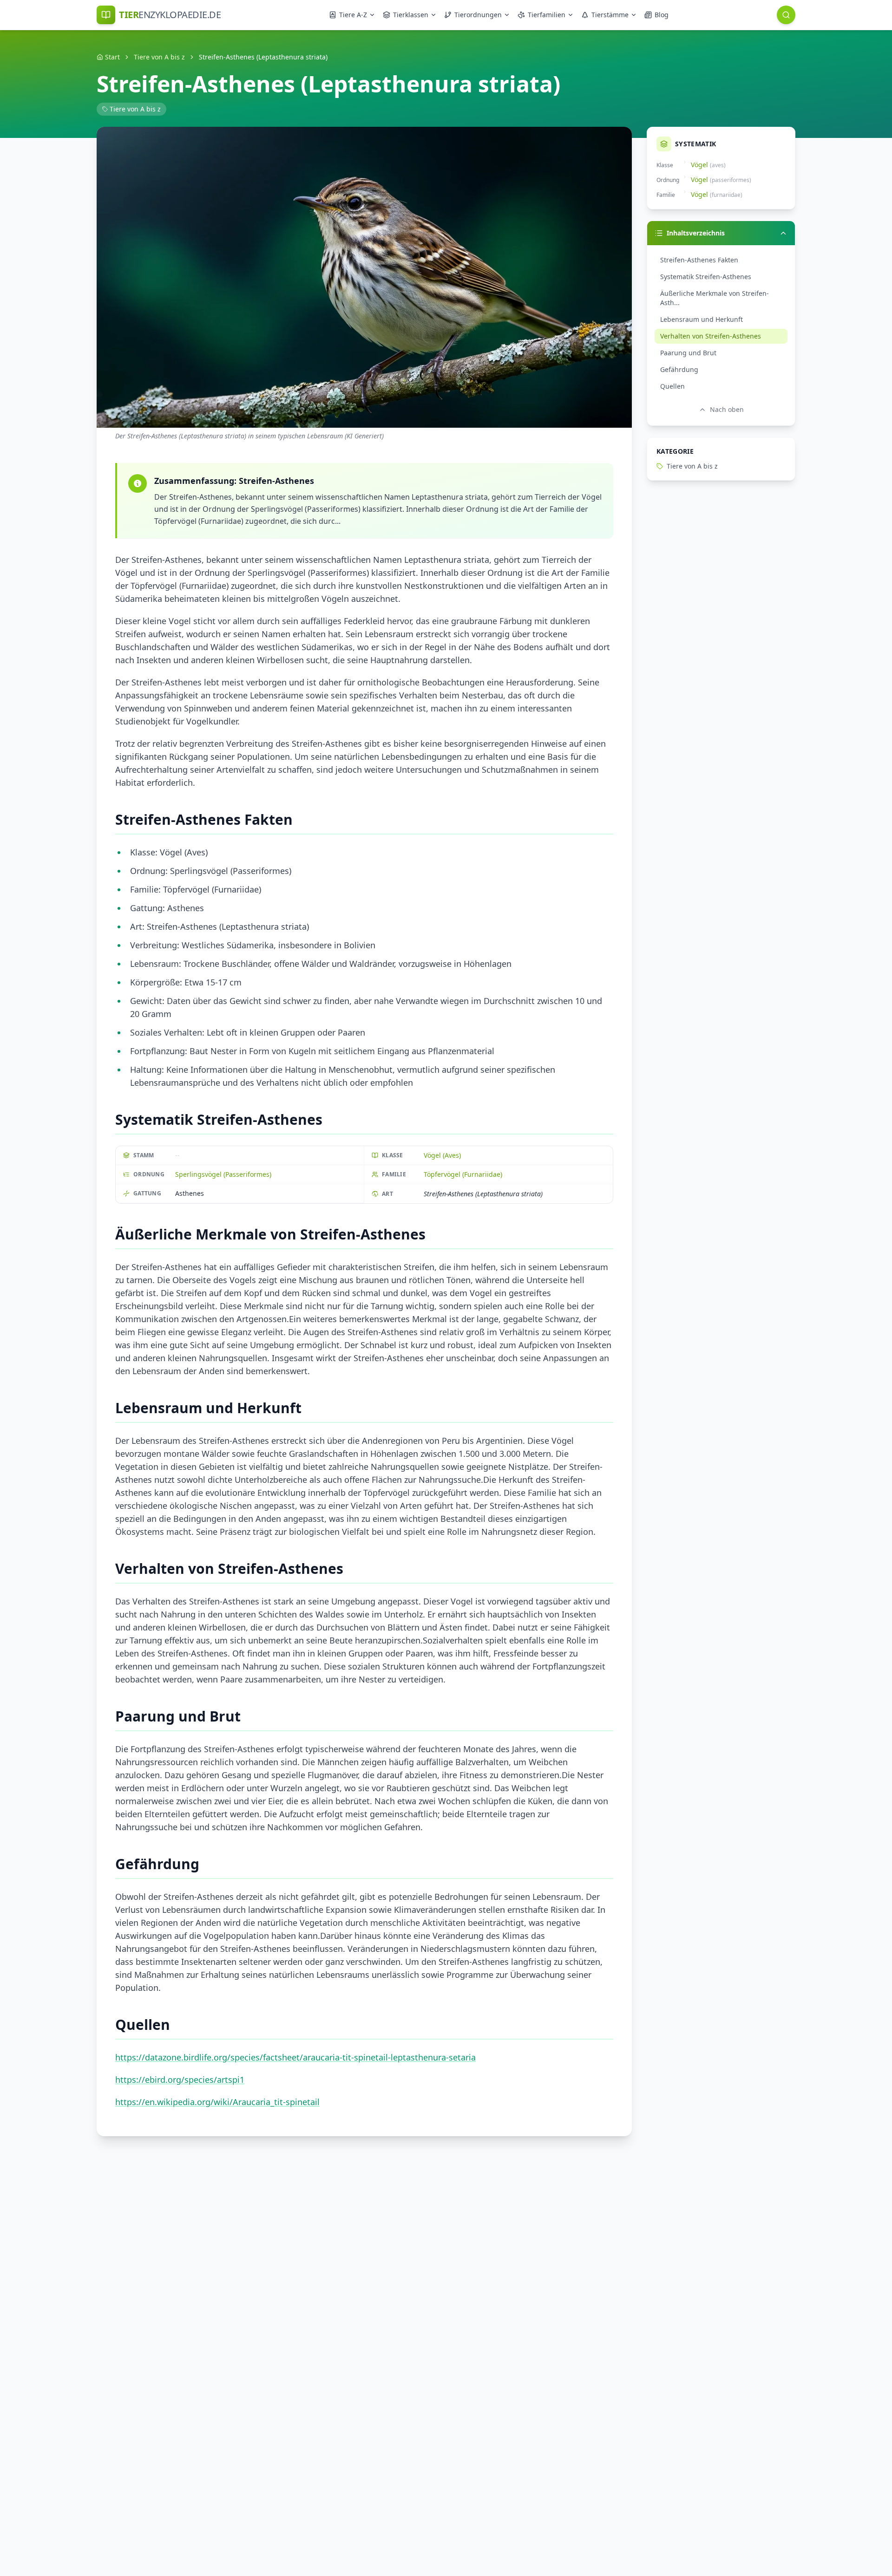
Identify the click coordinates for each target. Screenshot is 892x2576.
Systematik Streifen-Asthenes (706, 277)
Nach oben (727, 409)
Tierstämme (610, 15)
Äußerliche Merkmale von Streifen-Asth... (715, 298)
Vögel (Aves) (442, 1155)
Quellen (672, 386)
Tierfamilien (547, 15)
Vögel (699, 165)
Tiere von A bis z (159, 57)
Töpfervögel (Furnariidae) (463, 1174)
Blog (662, 15)
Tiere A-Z (353, 15)
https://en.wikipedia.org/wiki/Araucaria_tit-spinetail (217, 2102)
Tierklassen (411, 15)
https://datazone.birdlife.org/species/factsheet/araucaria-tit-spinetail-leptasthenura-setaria (295, 2057)
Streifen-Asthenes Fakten (699, 260)
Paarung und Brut (688, 353)
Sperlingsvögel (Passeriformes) (223, 1174)
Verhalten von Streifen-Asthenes (711, 336)
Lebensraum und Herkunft (702, 319)
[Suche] (786, 15)
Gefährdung (679, 369)
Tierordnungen (478, 15)
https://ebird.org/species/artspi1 (180, 2080)
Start (112, 57)
